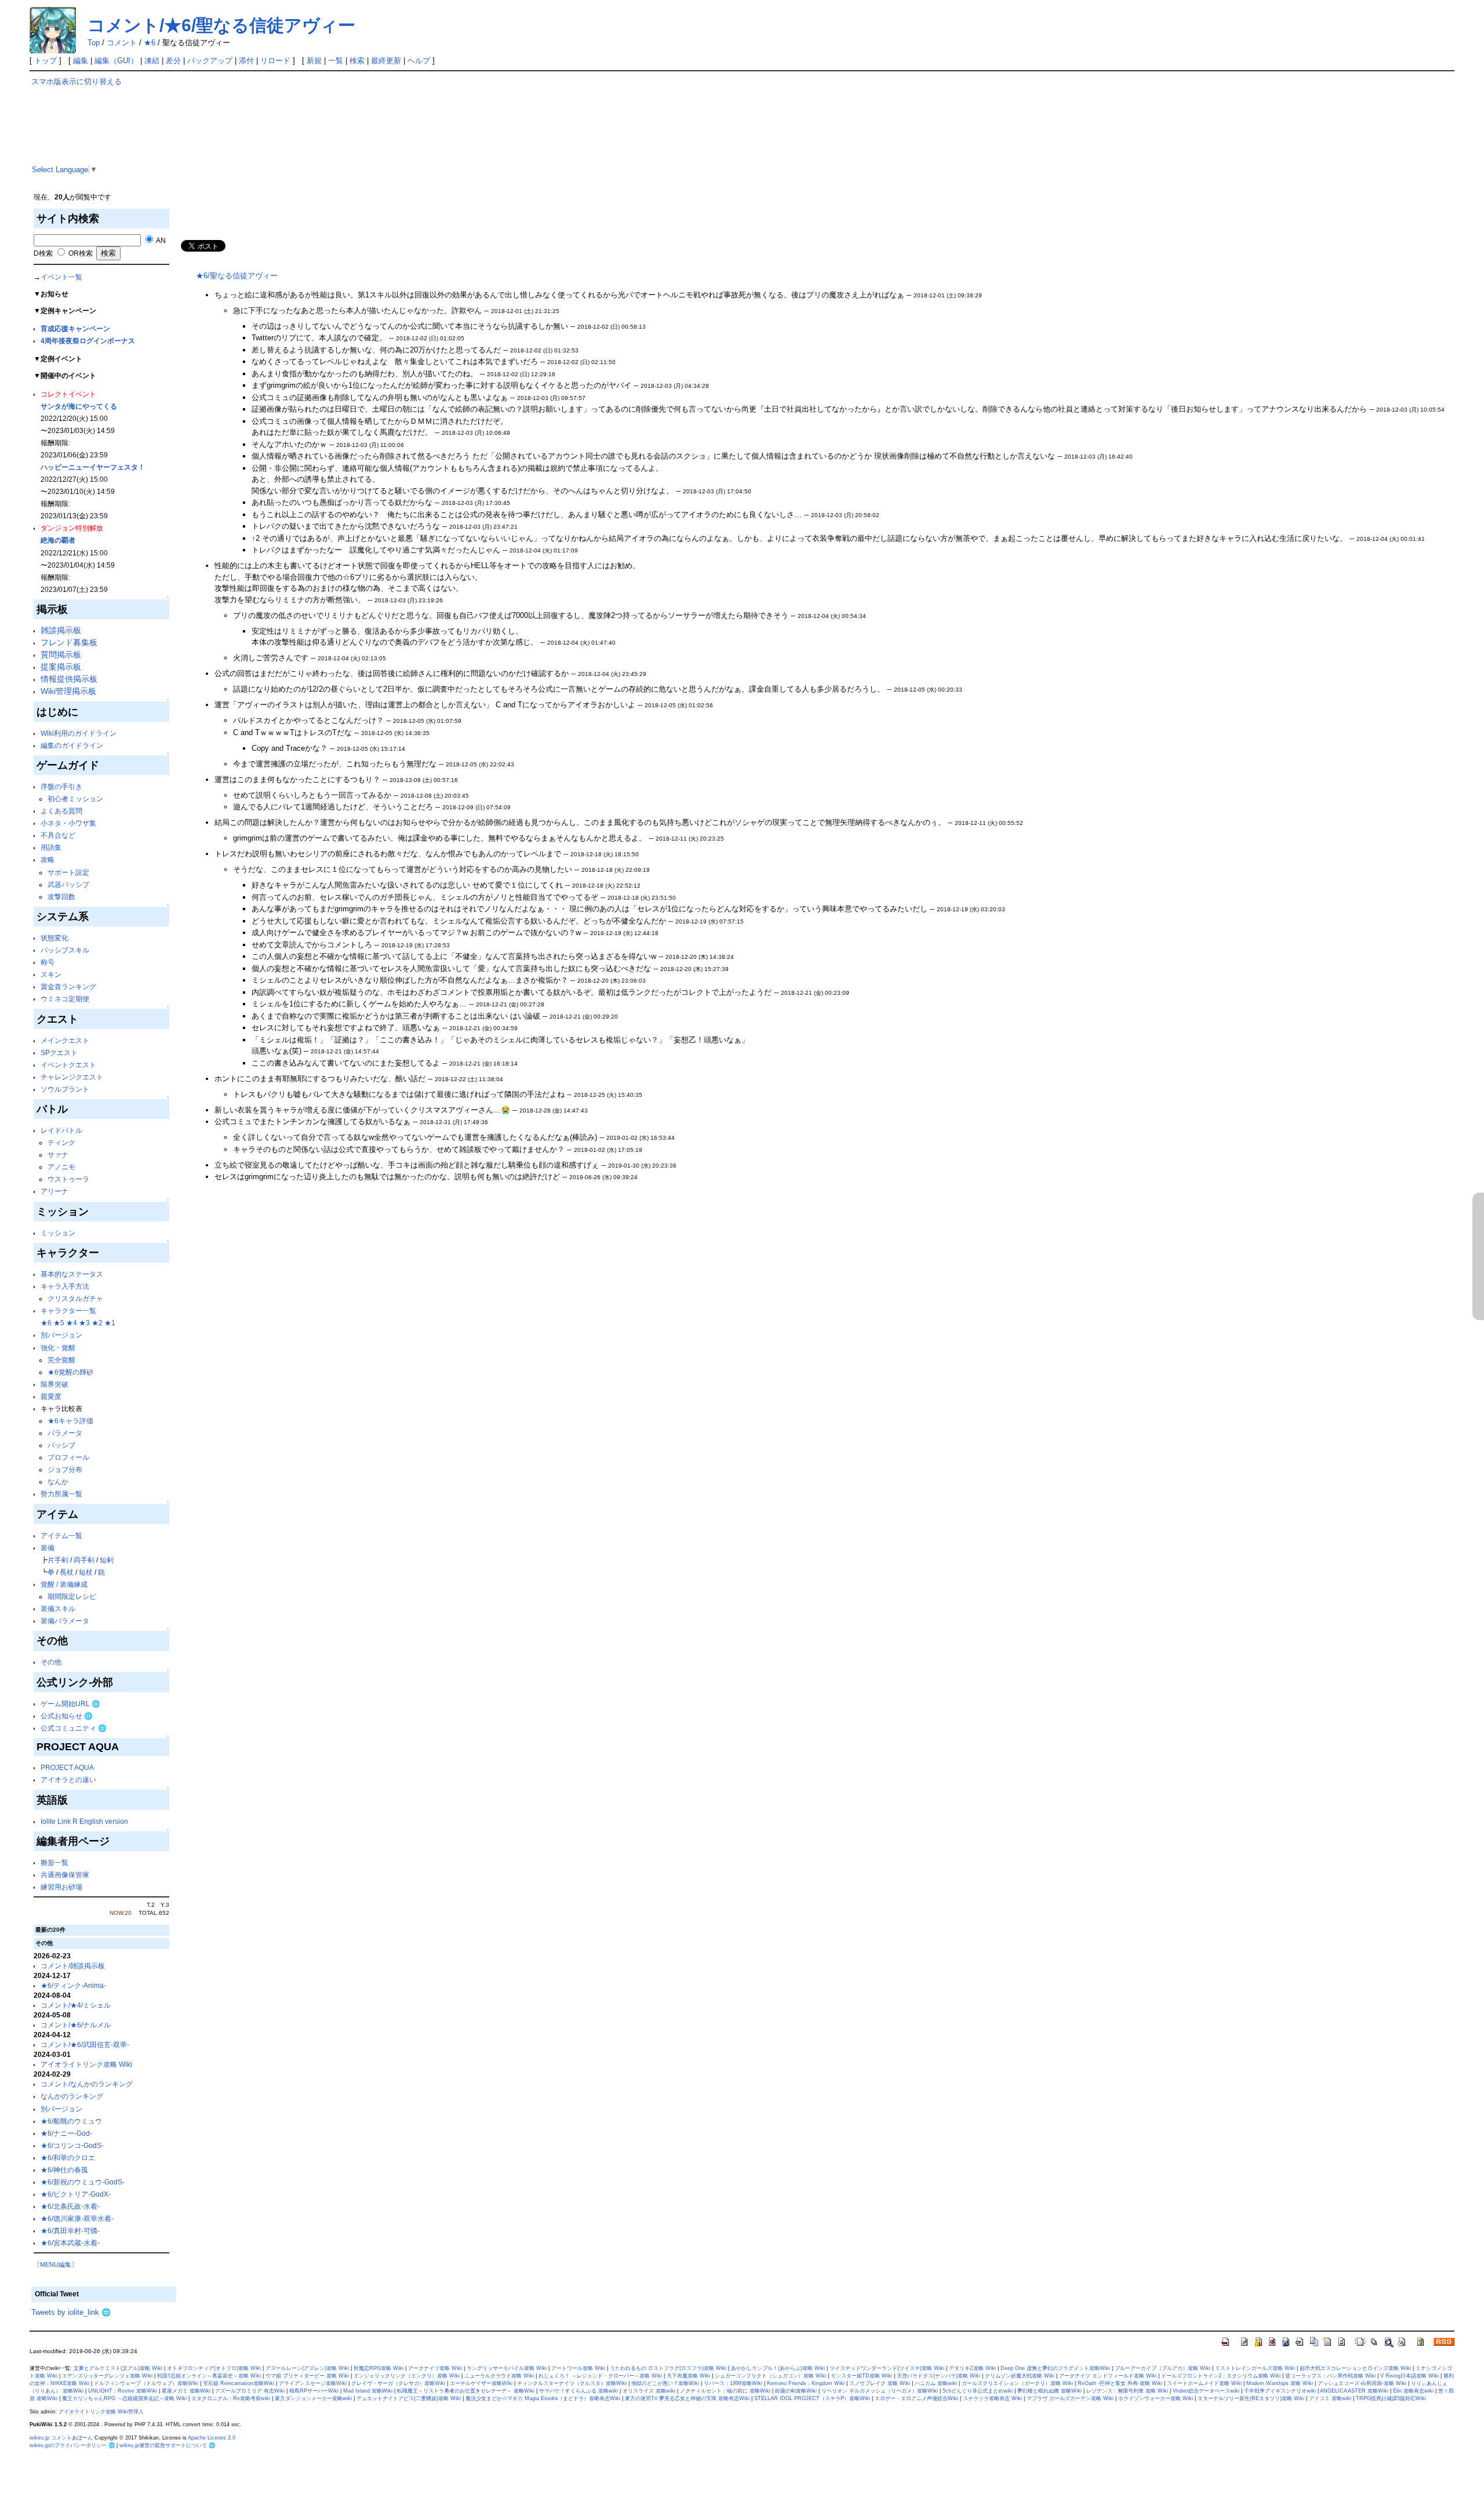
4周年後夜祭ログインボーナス (88, 341)
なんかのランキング (72, 2096)
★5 (59, 1323)
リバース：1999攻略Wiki (733, 2383)
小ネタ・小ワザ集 (68, 823)
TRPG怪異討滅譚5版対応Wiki (1391, 2398)
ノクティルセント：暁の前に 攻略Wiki (725, 2391)
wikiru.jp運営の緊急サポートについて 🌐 (167, 2445)
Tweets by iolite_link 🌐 (71, 2312)
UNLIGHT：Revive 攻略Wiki (123, 2391)
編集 (81, 61)
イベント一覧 (61, 277)
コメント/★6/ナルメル (76, 2025)
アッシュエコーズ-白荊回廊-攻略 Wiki (1362, 2383)
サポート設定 (68, 872)
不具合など (58, 835)
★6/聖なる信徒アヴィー (237, 276)
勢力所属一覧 (61, 1494)
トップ (46, 61)
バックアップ (210, 61)
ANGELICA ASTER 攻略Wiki (1354, 2391)
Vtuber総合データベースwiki (1206, 2391)
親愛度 (51, 1396)
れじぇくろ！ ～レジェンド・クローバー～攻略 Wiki (600, 2376)
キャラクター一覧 (68, 1310)
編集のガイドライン (72, 745)
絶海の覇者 (58, 540)
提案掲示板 (61, 667)
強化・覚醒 (58, 1348)
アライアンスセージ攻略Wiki (313, 2383)
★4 (72, 1323)
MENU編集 (56, 2264)
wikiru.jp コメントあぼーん (61, 2438)
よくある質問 (61, 811)
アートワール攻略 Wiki (578, 2368)
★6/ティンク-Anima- (73, 1985)
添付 (246, 61)
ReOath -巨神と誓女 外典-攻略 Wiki (1120, 2383)
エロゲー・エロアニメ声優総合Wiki (916, 2398)
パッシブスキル (65, 950)
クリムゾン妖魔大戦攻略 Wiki (1020, 2376)
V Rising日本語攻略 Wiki (1410, 2376)
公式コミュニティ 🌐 (74, 1728)
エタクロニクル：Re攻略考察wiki (231, 2398)
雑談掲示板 (61, 630)
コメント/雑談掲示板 (73, 1966)
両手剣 (84, 1560)
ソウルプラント (65, 1089)
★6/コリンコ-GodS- (72, 2145)
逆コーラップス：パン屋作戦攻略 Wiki (1330, 2376)
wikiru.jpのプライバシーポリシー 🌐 (72, 2445)
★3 (84, 1323)
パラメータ (65, 1433)
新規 (314, 61)
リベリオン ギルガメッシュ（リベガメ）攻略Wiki (880, 2391)
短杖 (86, 1572)
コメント (122, 43)
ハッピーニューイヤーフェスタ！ (93, 467)
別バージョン (61, 1335)
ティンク (61, 1142)
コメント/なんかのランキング (87, 2084)
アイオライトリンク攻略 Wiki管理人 (101, 2412)
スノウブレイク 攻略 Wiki (880, 2383)
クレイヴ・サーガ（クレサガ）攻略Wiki (398, 2383)
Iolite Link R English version (84, 1821)
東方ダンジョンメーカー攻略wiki (313, 2398)
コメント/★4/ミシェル (76, 2005)
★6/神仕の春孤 (64, 2170)
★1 (110, 1323)
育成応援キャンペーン (75, 328)
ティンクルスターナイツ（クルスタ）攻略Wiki (572, 2383)
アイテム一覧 (61, 1535)
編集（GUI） (116, 61)
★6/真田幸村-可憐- (70, 2231)
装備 (48, 1548)
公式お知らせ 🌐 (67, 1716)
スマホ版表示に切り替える (77, 81)
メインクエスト (65, 1040)
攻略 (48, 859)
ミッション (58, 1233)
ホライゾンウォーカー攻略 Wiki (1156, 2398)
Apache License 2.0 (212, 2438)
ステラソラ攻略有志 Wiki (992, 2398)
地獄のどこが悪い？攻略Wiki (665, 2383)
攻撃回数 (61, 897)
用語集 (51, 847)
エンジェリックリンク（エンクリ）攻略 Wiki (407, 2376)
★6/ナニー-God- (66, 2133)
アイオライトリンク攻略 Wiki (86, 2064)
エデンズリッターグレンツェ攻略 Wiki (107, 2376)
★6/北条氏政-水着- (70, 2206)
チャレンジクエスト (72, 1077)
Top (94, 43)
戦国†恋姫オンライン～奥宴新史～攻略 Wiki (209, 2376)
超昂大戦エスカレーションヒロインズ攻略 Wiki (1355, 2368)
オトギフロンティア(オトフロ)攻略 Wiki (214, 2368)
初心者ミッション (75, 799)
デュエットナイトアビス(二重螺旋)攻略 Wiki (409, 2398)
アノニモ (61, 1167)
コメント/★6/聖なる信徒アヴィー (221, 25)
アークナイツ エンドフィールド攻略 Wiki (1108, 2376)
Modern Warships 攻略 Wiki (1280, 2383)
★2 (97, 1323)
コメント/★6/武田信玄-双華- (85, 2044)
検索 (357, 61)
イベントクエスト (68, 1065)
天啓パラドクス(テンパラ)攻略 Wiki (939, 2376)
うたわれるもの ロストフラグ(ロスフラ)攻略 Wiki (668, 2368)
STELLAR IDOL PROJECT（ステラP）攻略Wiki (812, 2398)
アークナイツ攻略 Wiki (435, 2368)
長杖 (67, 1572)
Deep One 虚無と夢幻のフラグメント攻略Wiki (1055, 2368)
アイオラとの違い (68, 1780)
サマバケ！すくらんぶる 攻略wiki (579, 2391)
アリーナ (54, 1191)
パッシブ (61, 1445)
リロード (275, 61)
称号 (48, 962)
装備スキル (58, 1608)
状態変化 (54, 938)
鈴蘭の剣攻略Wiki (796, 2391)
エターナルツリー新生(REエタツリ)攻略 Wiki (1251, 2398)
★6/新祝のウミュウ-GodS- (83, 2182)
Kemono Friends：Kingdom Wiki (806, 2383)
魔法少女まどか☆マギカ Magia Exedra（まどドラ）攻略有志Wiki (543, 2398)
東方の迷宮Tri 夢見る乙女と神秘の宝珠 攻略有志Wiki (687, 2398)
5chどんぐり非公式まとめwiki (978, 2391)
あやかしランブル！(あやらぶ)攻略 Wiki (778, 2368)
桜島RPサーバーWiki (314, 2391)
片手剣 (58, 1560)
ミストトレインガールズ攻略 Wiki (1255, 2368)
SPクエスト (59, 1053)
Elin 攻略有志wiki (1413, 2391)
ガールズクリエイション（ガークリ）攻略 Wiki (1017, 2383)
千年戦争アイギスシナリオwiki (1280, 2391)
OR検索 (80, 253)
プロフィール (68, 1457)
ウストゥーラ (68, 1179)
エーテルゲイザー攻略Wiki (481, 2383)
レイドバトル (61, 1130)
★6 (150, 43)
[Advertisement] (526, 158)
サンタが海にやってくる (79, 406)
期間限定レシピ (72, 1596)
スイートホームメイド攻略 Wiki (1204, 2383)
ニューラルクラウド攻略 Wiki (499, 2376)
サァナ (58, 1155)
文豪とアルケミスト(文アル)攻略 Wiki (118, 2368)
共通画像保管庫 (65, 1875)
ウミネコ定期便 (65, 999)
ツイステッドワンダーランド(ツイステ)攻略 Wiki (887, 2368)
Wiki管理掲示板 (68, 691)
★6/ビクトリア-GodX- (76, 2194)
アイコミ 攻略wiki (1330, 2398)
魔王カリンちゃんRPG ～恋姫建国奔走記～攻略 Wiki (124, 2398)
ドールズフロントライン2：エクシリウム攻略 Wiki (1221, 2376)
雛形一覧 (54, 1862)
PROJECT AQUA (67, 1767)
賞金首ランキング (68, 986)
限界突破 (54, 1384)
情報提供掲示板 (69, 679)
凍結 (152, 61)
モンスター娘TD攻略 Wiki (861, 2376)
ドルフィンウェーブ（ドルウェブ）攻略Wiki (146, 2383)
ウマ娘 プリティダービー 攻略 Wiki (307, 2376)
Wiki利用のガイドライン (79, 733)
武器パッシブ (68, 884)
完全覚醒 (61, 1360)
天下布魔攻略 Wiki (688, 2376)
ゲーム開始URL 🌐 (70, 1704)
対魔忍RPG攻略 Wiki (379, 2368)
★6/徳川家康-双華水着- (77, 2218)
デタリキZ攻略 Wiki (972, 2368)
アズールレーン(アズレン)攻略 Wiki (307, 2368)
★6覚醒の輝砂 (70, 1372)
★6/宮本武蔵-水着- (70, 2243)
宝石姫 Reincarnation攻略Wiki (239, 2383)
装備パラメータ (65, 1621)
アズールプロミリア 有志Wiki (250, 2391)
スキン (51, 974)
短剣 (107, 1560)
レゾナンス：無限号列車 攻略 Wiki (1127, 2391)
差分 (173, 61)
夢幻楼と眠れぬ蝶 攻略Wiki (1050, 2391)
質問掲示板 (61, 655)
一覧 (336, 61)
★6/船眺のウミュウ (71, 2121)
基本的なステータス (72, 1274)
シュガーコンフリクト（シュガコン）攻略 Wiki (770, 2376)
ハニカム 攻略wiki (936, 2383)
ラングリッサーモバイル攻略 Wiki (507, 2368)
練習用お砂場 (61, 1887)
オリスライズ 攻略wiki (649, 2391)
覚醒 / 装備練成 (64, 1584)
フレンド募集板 (69, 642)
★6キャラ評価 (70, 1421)
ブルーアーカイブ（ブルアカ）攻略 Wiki (1163, 2368)
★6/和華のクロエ (68, 2157)
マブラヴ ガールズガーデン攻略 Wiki (1070, 2398)
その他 (51, 1662)
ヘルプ (419, 61)
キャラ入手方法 (65, 1286)
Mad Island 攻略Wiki (368, 2391)
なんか (58, 1482)
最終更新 (386, 61)
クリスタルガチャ (75, 1298)
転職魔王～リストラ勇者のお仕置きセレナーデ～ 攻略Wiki (466, 2391)
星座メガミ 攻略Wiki (186, 2391)
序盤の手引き (61, 786)
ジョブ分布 (65, 1469)
